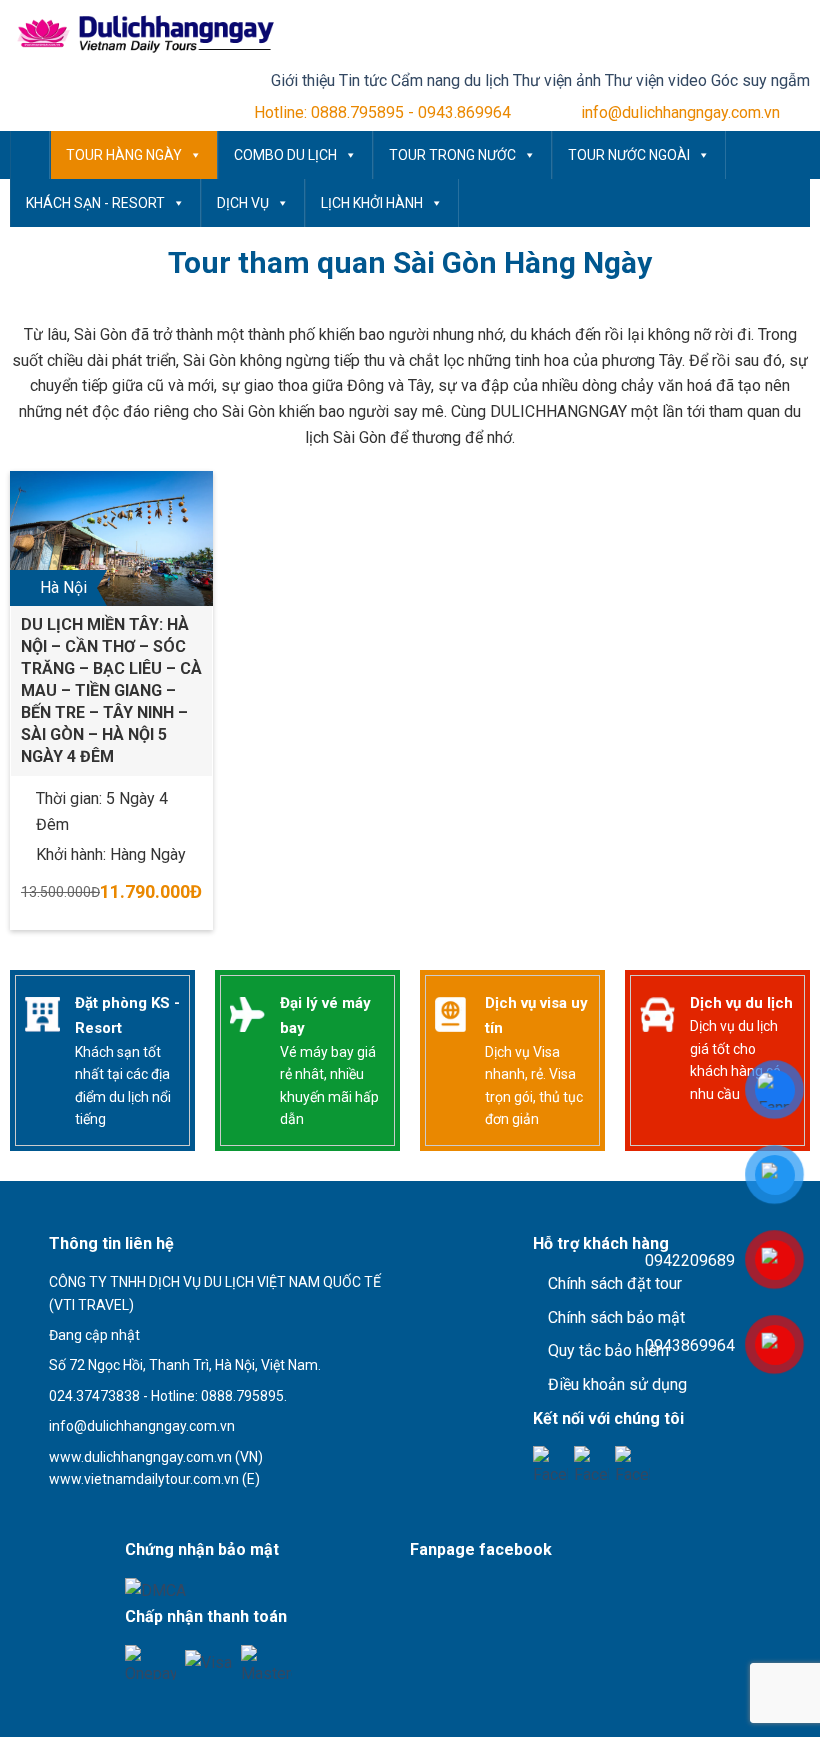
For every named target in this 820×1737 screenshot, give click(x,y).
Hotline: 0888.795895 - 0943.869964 (382, 112)
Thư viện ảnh (557, 80)
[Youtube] (591, 1463)
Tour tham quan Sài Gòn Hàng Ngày (410, 262)
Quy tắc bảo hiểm (608, 1350)
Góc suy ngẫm (760, 80)
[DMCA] (155, 1590)
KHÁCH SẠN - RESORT (95, 203)
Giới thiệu (303, 80)
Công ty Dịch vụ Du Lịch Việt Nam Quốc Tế (30, 155)
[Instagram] (632, 1463)
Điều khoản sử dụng (617, 1384)
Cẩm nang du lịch (450, 80)
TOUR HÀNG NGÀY (124, 155)
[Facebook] (550, 1463)
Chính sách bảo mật (616, 1317)
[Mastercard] (266, 1662)
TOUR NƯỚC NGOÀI (629, 155)
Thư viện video (656, 80)
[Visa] (208, 1662)
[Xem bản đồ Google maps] (133, 1513)
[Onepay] (150, 1662)
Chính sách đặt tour (615, 1283)
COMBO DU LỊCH (285, 155)
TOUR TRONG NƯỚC (452, 155)
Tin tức (363, 80)
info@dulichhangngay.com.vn (680, 112)
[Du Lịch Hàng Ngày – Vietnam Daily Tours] (143, 34)
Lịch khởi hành (372, 203)
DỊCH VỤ (243, 203)
